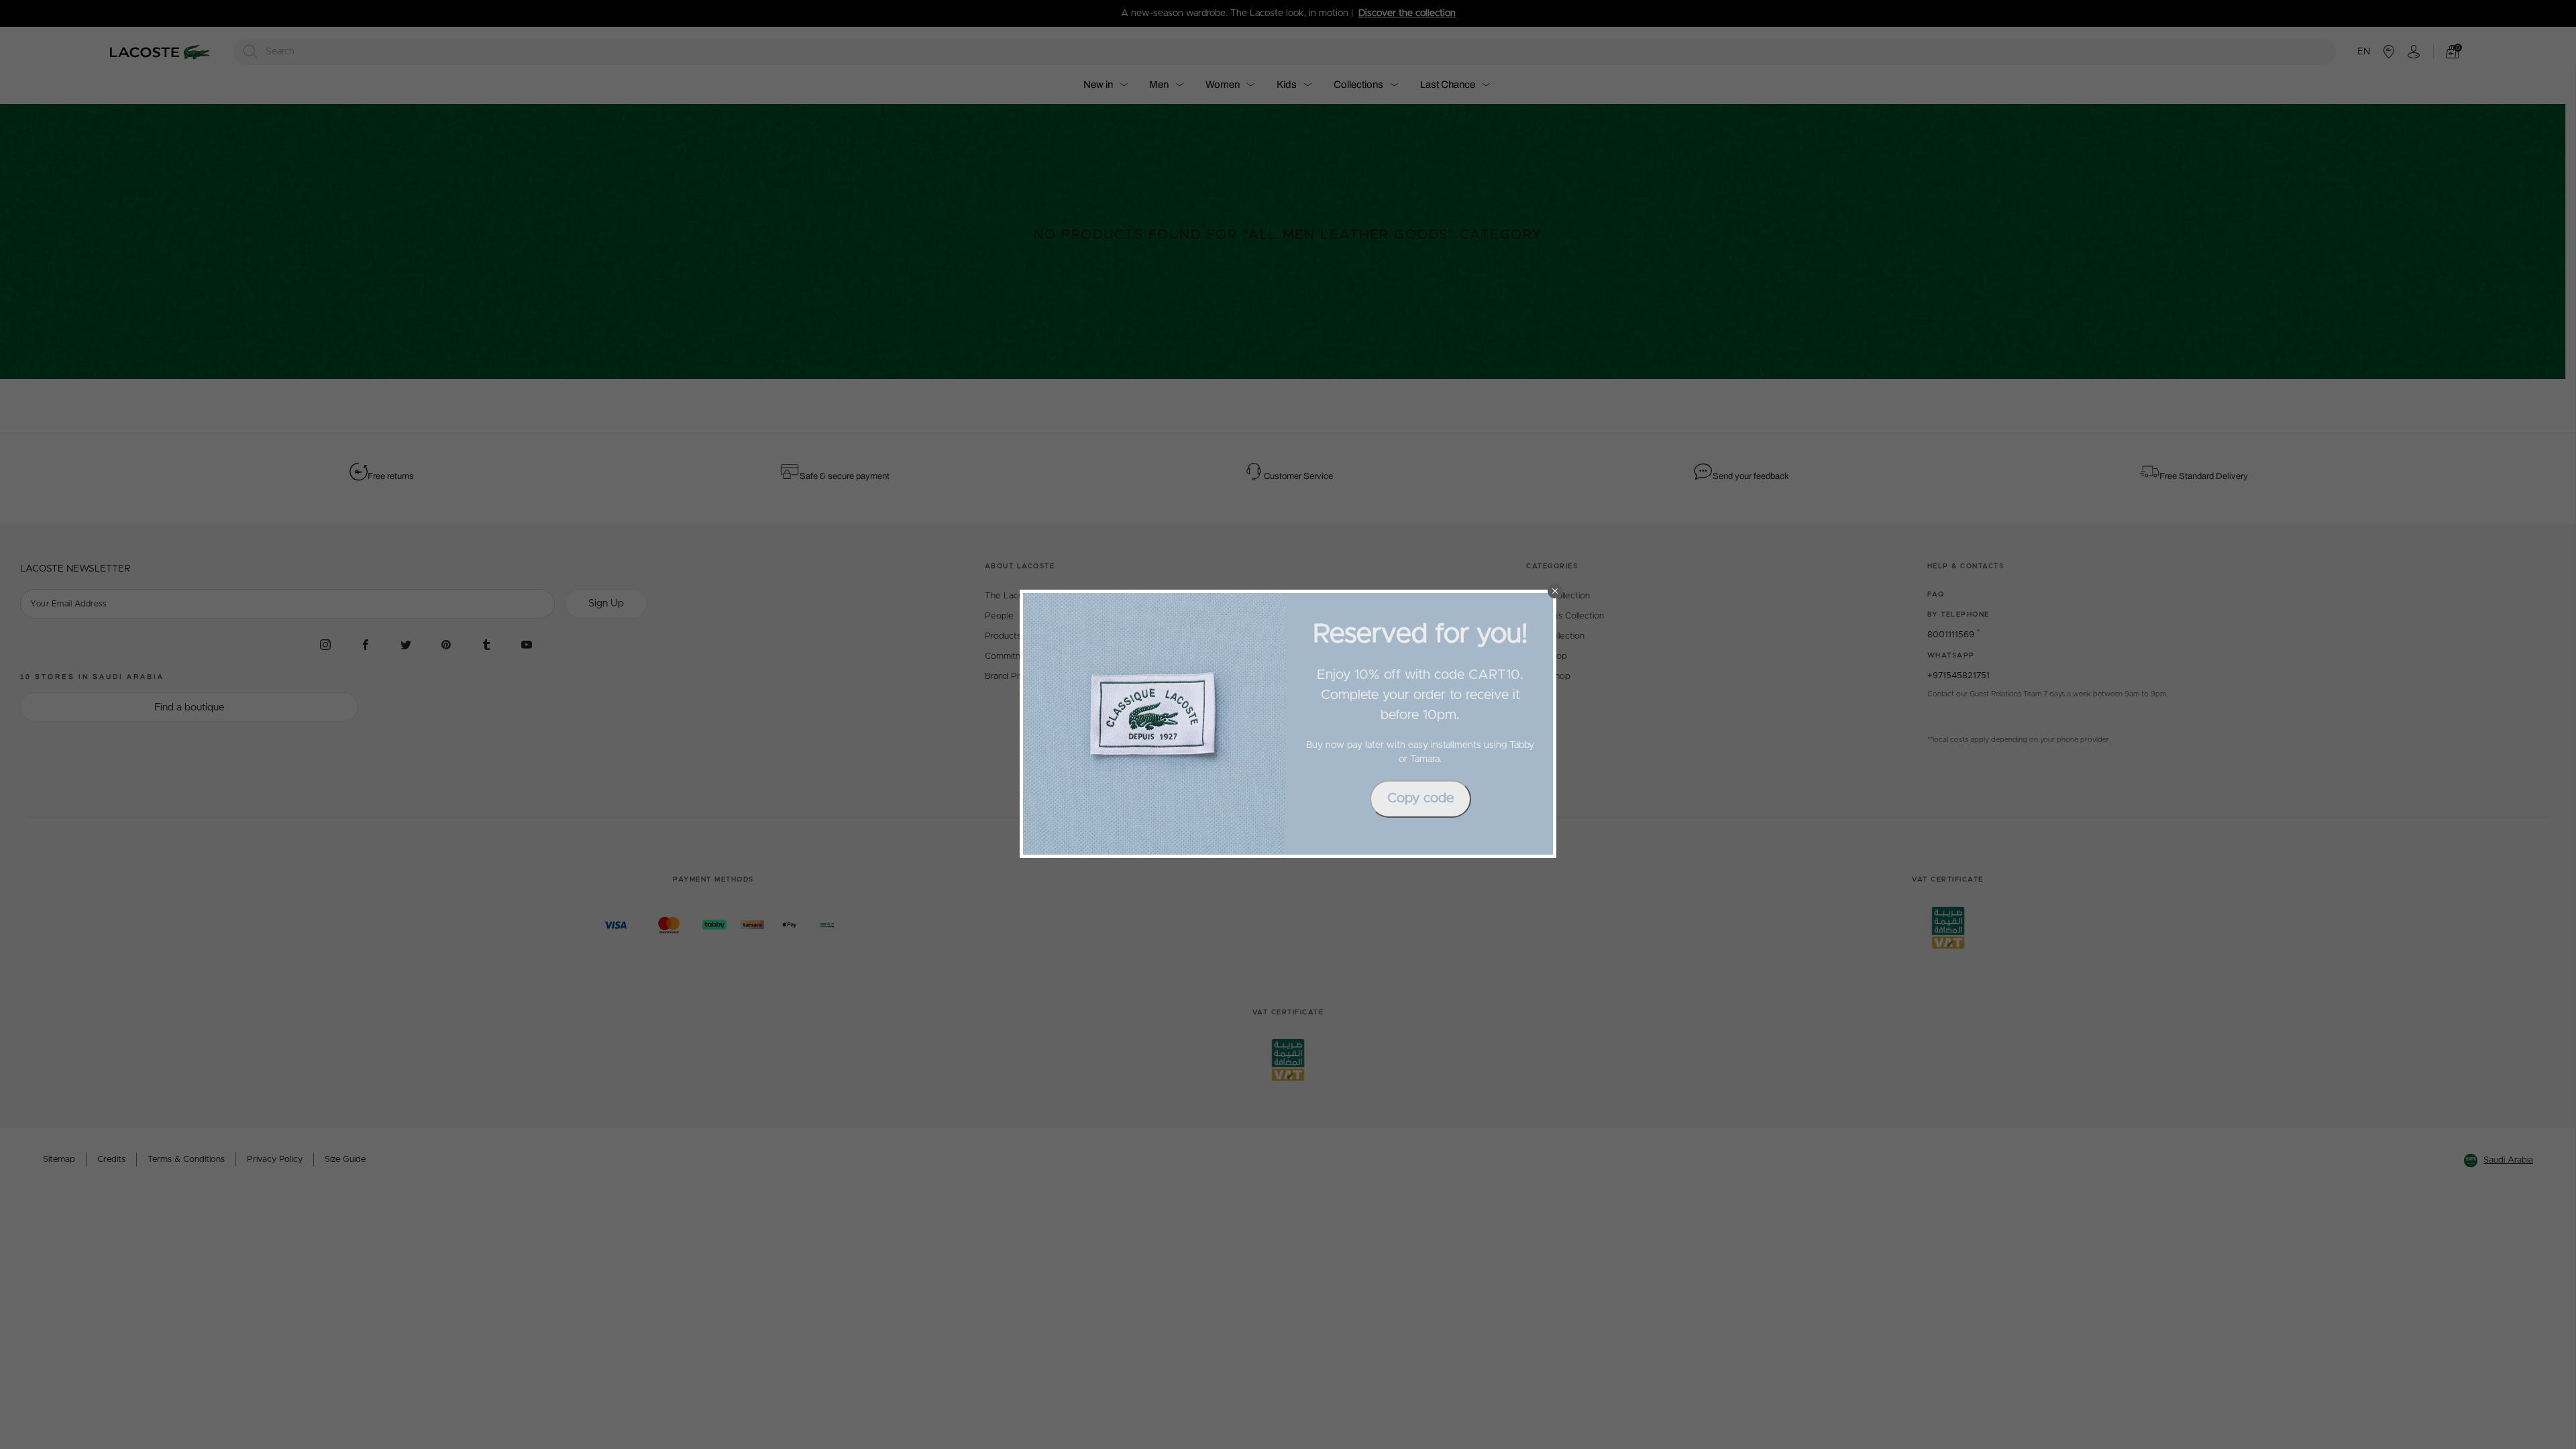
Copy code (1420, 798)
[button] (1555, 591)
